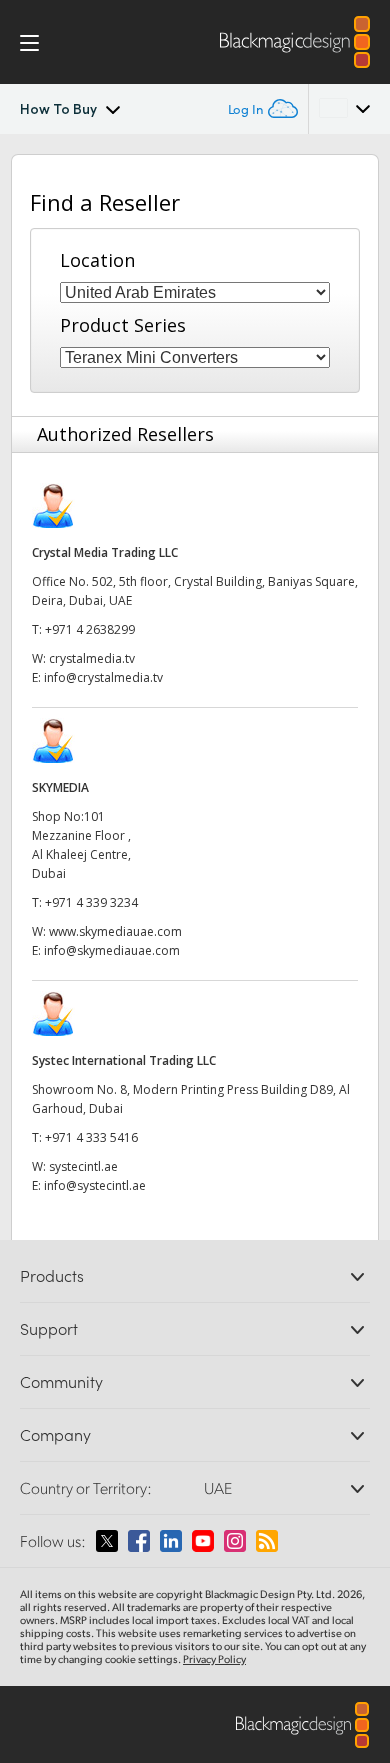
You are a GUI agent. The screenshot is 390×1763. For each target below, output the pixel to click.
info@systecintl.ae (95, 1185)
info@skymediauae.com (112, 950)
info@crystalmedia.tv (103, 677)
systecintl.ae (83, 1166)
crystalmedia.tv (92, 658)
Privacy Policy (214, 1659)
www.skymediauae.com (115, 931)
